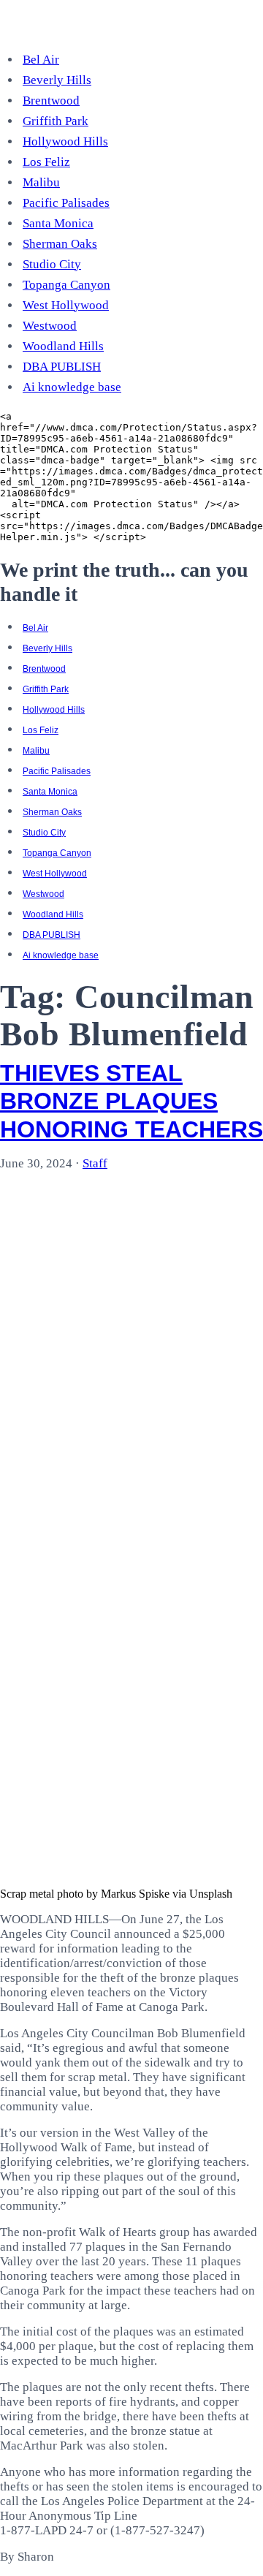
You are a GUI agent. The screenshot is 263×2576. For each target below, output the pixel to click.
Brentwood (51, 101)
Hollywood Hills (65, 141)
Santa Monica (58, 223)
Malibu (41, 182)
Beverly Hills (57, 80)
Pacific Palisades (66, 203)
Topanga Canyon (66, 285)
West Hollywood (66, 305)
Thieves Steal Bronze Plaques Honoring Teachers (131, 1101)
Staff (95, 1163)
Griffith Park (56, 121)
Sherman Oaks (60, 244)
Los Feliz (46, 162)
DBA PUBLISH (62, 367)
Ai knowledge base (72, 387)
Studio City (52, 264)
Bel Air (41, 60)
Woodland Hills (63, 346)
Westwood (50, 326)
